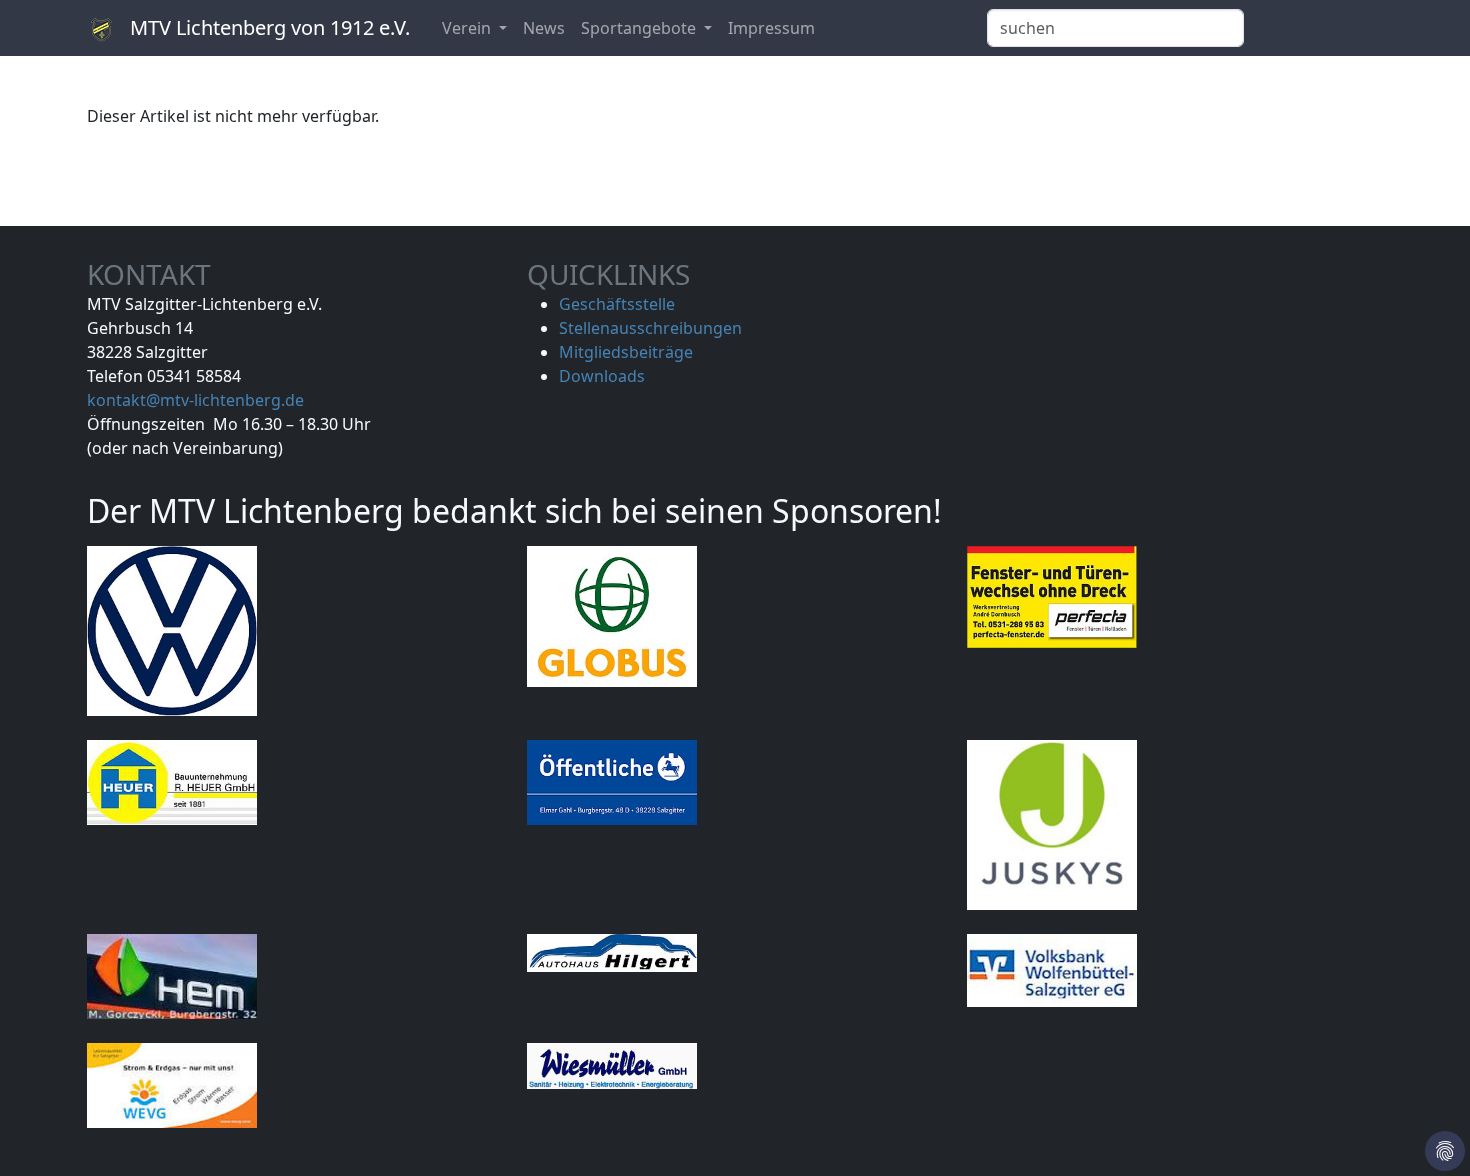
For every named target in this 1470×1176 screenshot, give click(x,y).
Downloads (602, 376)
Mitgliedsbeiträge (626, 352)
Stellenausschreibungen (650, 328)
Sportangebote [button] (640, 28)
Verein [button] (468, 28)
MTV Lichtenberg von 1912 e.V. (267, 27)
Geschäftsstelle (617, 304)
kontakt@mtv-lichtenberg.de (195, 400)
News (544, 28)
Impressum (771, 28)
